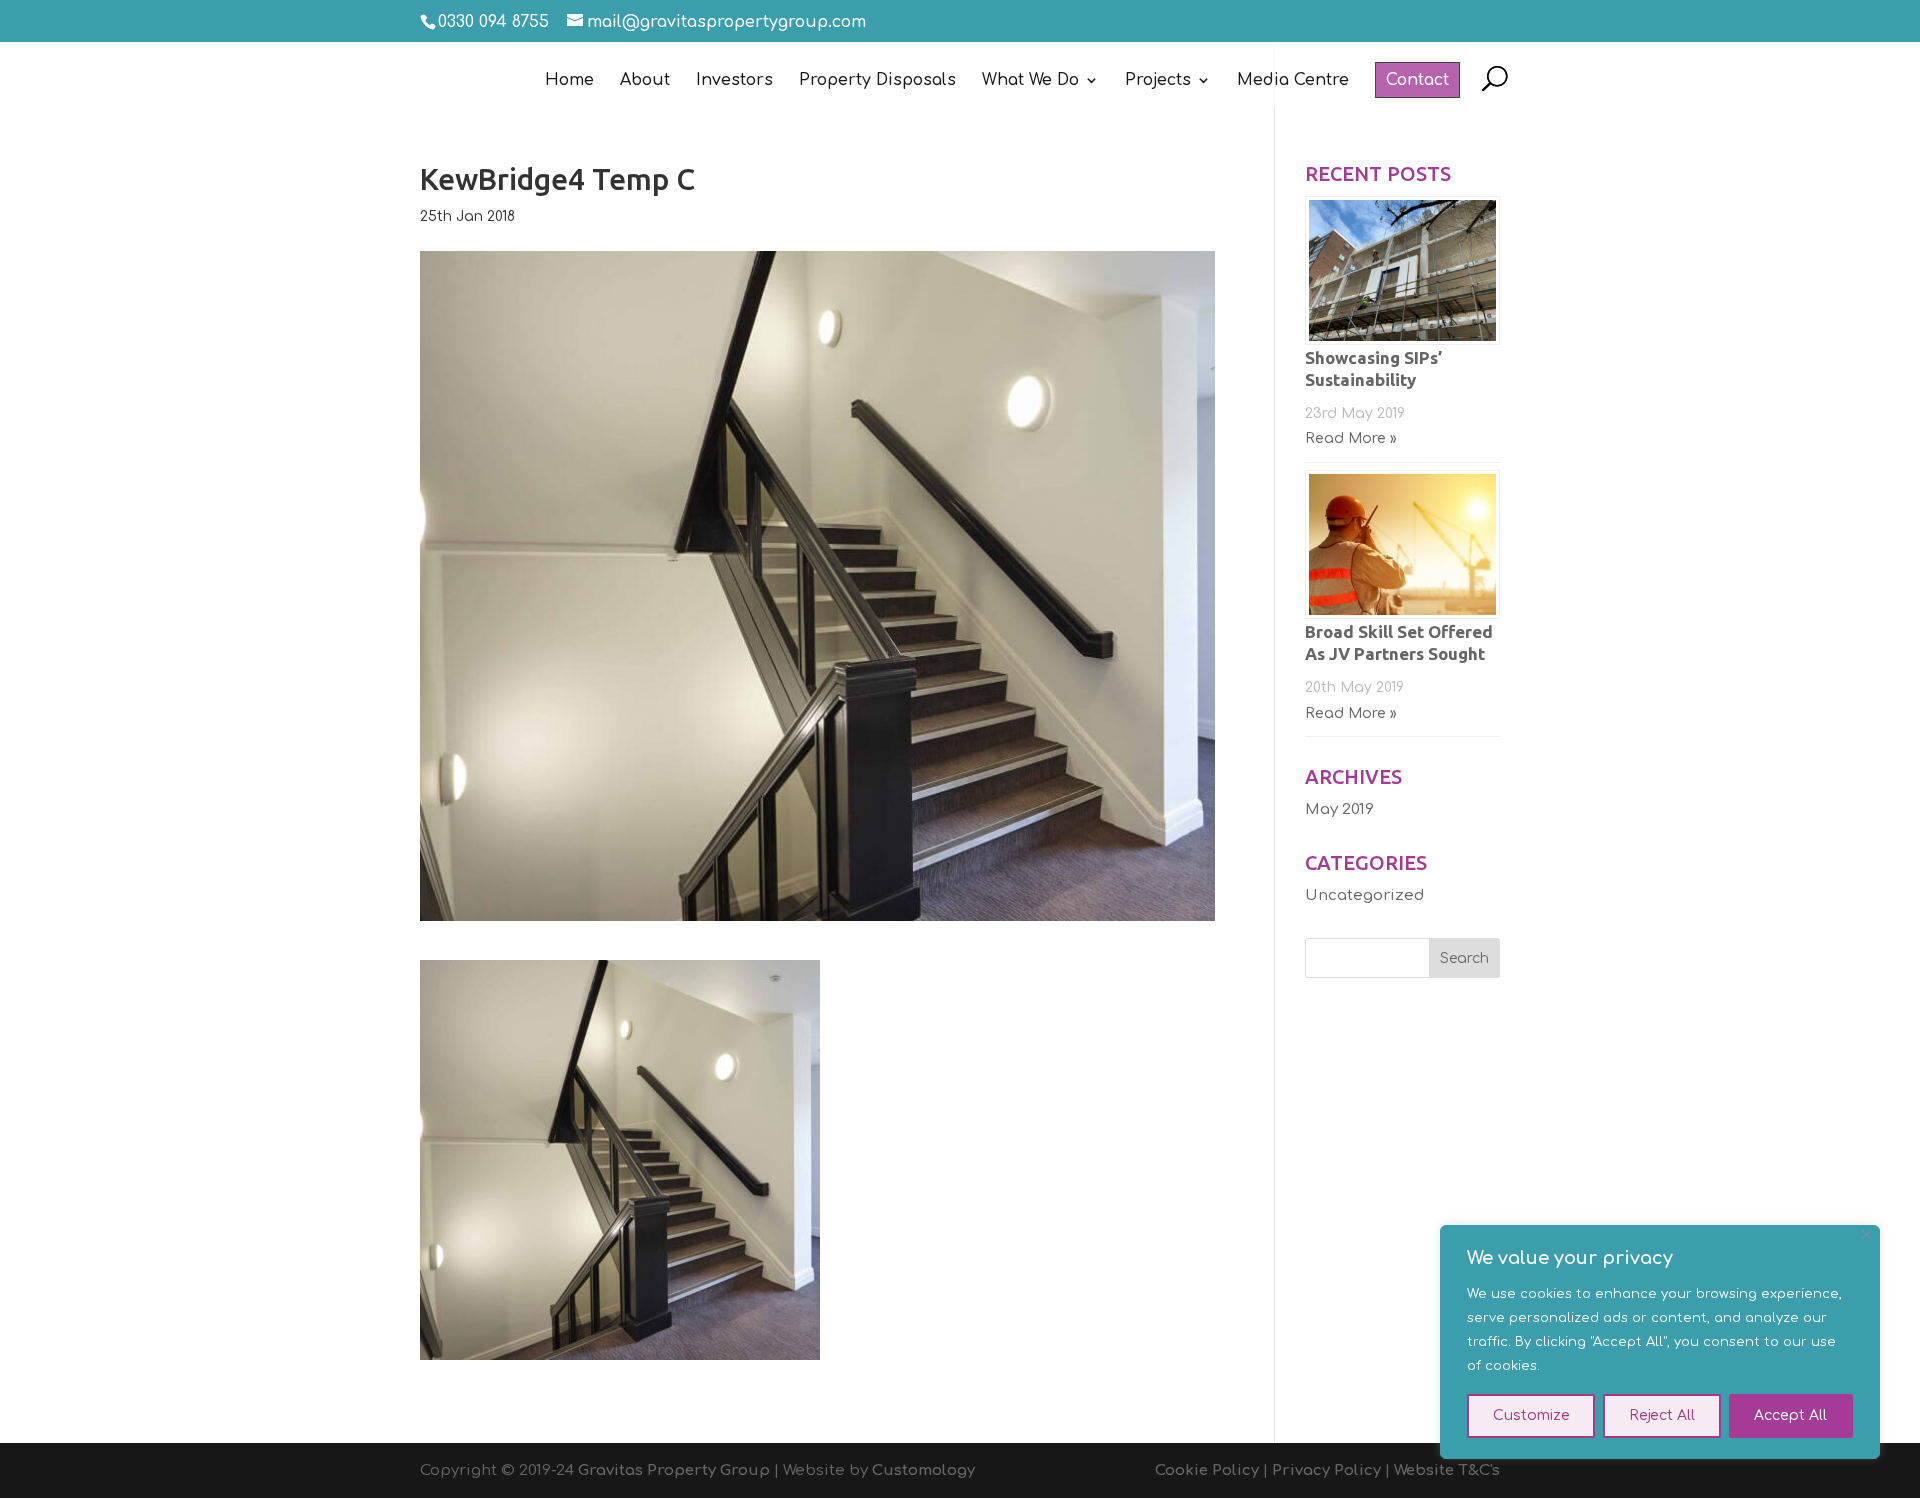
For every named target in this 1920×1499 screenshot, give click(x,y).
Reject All (1662, 1415)
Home (569, 81)
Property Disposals (877, 81)
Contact (1417, 80)
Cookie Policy (1207, 1470)
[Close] (1866, 1234)
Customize (1531, 1415)
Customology (923, 1470)
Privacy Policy (1326, 1470)
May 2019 (1339, 809)
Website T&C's (1447, 1470)
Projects (1158, 81)
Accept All (1790, 1415)
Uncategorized (1364, 895)
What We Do (1030, 81)
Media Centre (1293, 81)
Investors (734, 81)
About (645, 81)
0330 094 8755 (493, 22)
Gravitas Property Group (674, 1470)
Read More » (1351, 438)
